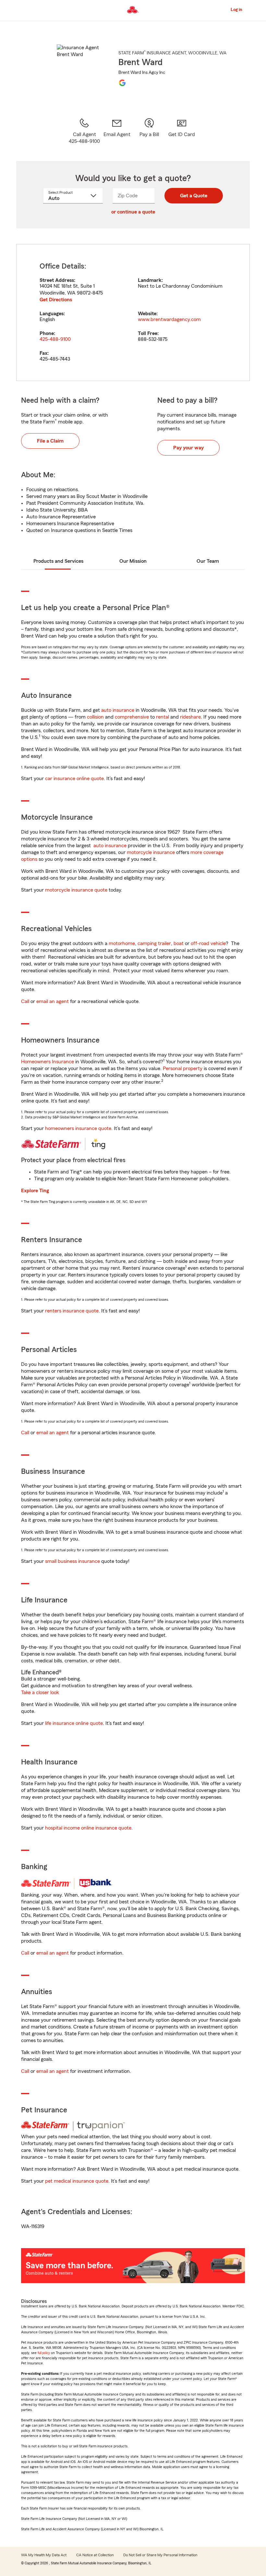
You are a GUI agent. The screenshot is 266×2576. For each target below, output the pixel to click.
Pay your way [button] (188, 448)
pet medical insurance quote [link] (77, 2181)
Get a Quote (194, 196)
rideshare (190, 717)
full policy (44, 2353)
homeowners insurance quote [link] (78, 1128)
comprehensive (132, 717)
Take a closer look (40, 1692)
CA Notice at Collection (95, 2555)
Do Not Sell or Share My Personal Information (160, 2555)
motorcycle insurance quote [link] (76, 890)
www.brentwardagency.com (169, 319)
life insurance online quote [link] (74, 1723)
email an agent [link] (53, 1001)
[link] (117, 131)
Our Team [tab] (208, 561)
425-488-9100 (55, 339)
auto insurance (118, 710)
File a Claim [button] (50, 441)
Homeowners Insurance (48, 1062)
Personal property (183, 1069)
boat (179, 943)
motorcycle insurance (151, 852)
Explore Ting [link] (35, 1191)
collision (95, 717)
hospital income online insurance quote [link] (88, 1828)
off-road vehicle (208, 943)
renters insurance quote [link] (72, 1311)
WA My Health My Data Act (44, 2555)
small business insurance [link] (73, 1561)
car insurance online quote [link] (74, 779)
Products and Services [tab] (58, 561)
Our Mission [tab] (133, 561)
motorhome (122, 943)
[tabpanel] (133, 312)
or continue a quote (133, 212)
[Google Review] (122, 83)
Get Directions (56, 300)
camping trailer (154, 943)
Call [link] (25, 1001)
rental (163, 717)
